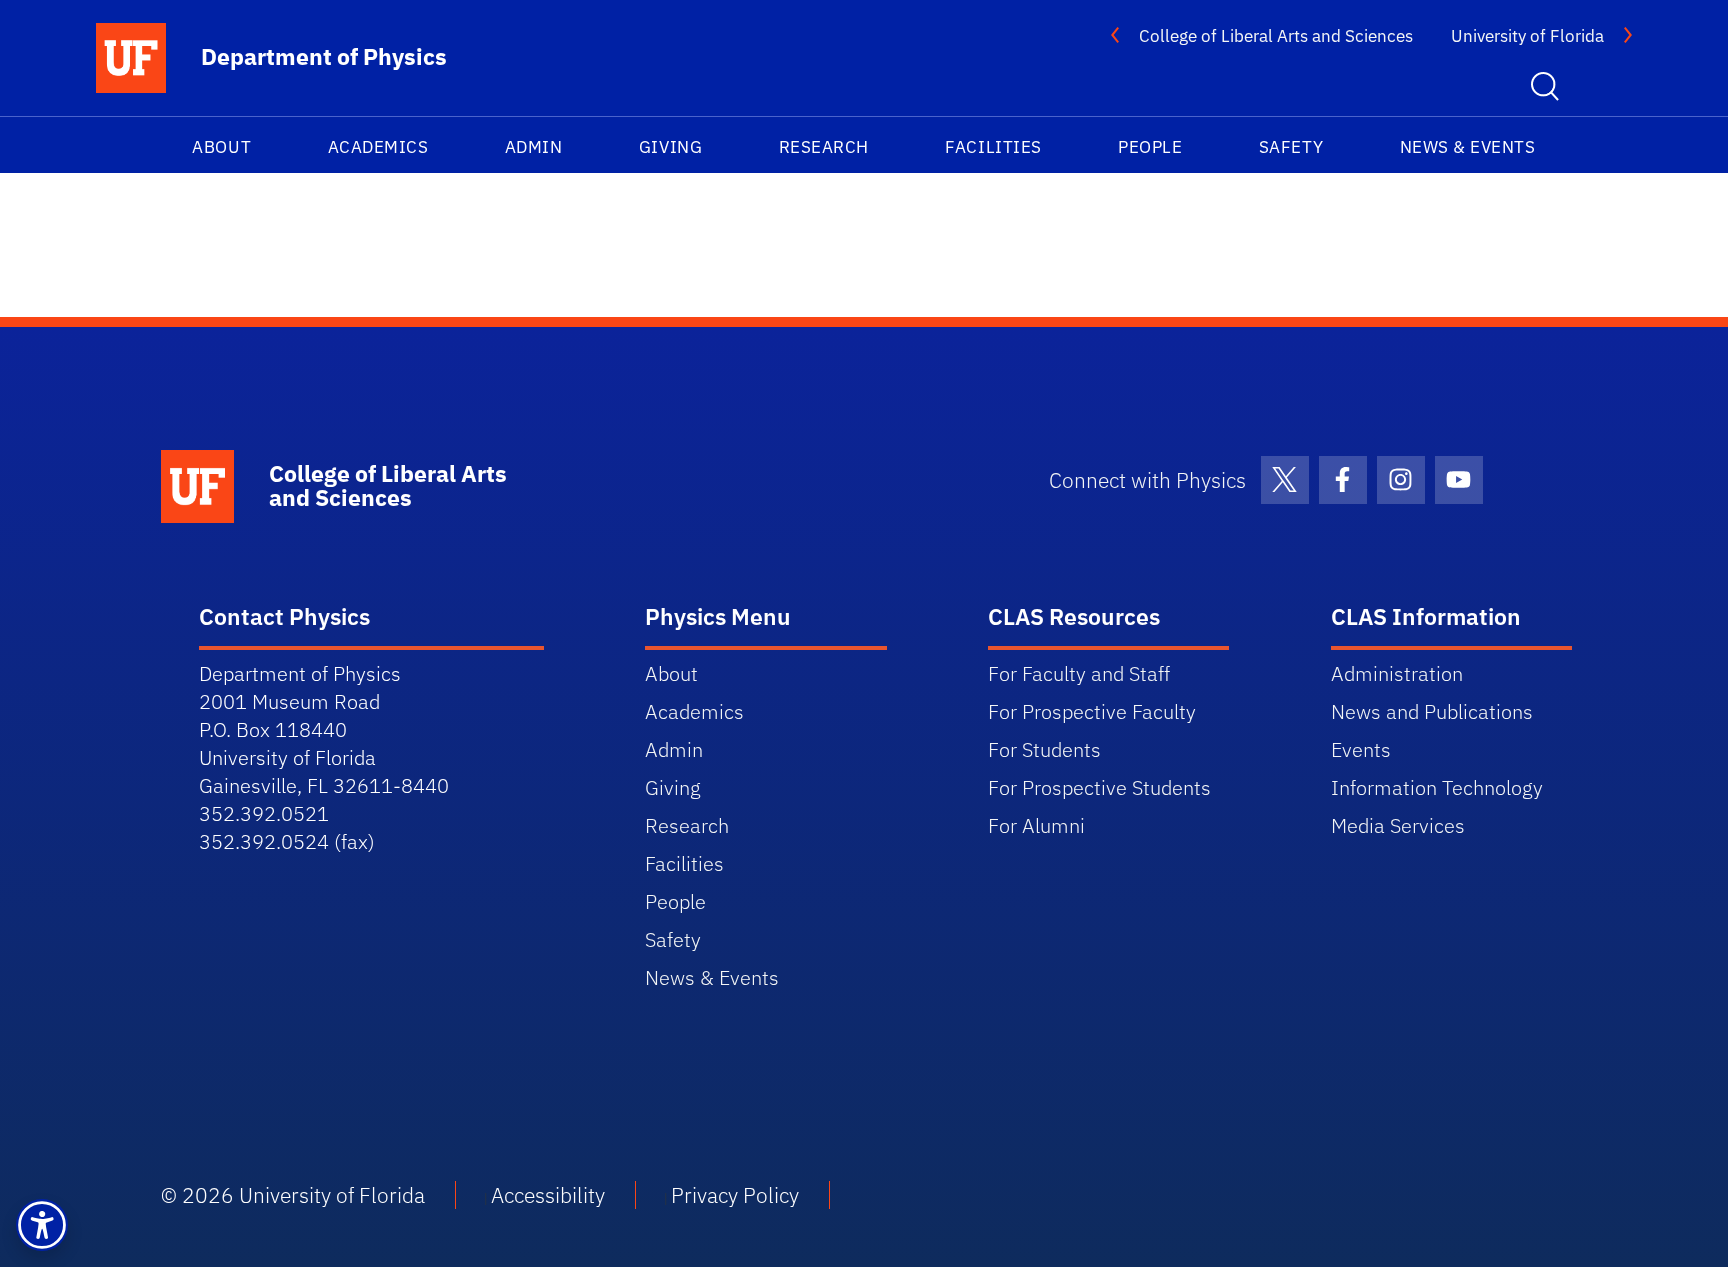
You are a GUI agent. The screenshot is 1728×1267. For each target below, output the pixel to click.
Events (1361, 749)
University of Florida (1527, 36)
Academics (378, 147)
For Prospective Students (1099, 787)
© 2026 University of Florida (293, 1195)
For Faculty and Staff (1079, 673)
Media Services (1398, 825)
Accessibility (548, 1195)
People (1150, 147)
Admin (534, 147)
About (221, 147)
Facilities (993, 147)
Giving (670, 147)
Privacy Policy (735, 1195)
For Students (1044, 749)
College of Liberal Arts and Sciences (1276, 36)
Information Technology (1437, 787)
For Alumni (1036, 825)
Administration (1397, 673)
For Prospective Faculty (1092, 711)
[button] (42, 1225)
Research (824, 147)
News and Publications (1432, 711)
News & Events (1468, 147)
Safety (1291, 147)
